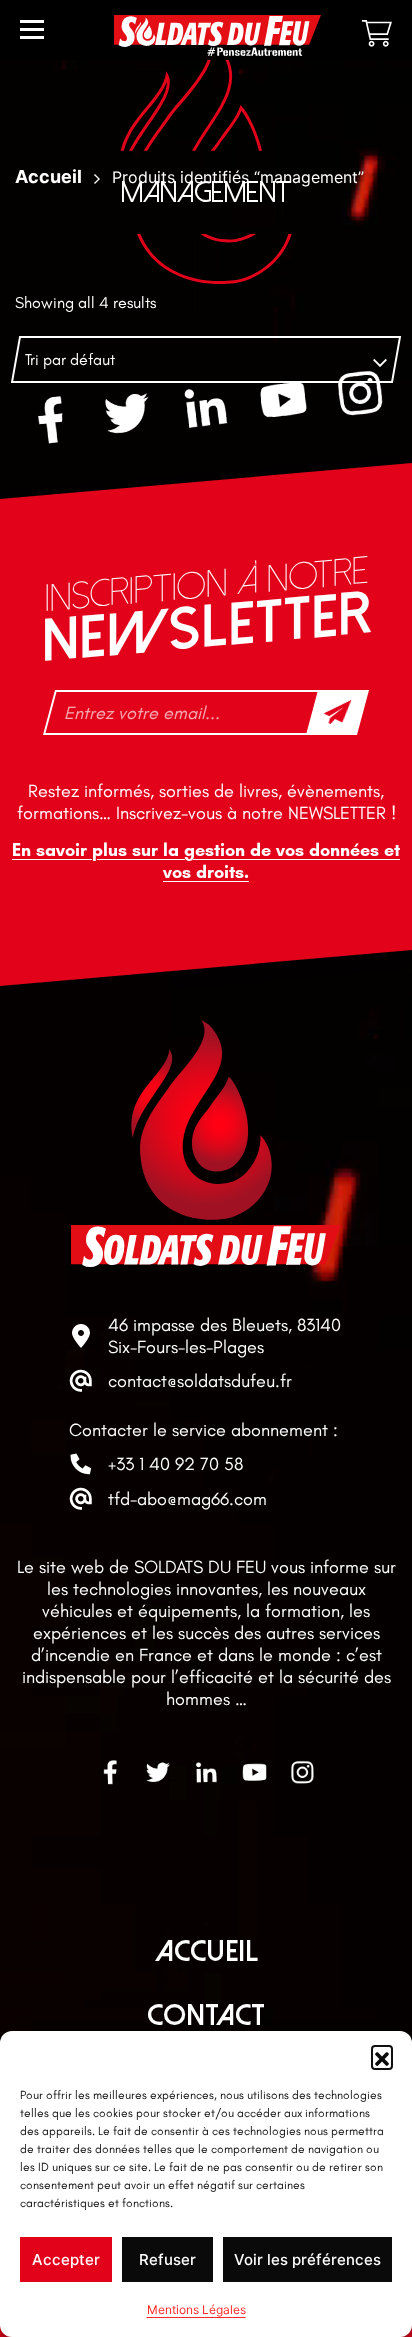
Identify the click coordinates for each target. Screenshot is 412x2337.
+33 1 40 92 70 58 (175, 1464)
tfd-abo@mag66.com (187, 1499)
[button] (382, 2056)
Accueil (206, 1951)
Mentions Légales (196, 2309)
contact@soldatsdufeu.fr (200, 1381)
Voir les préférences (307, 2259)
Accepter (66, 2259)
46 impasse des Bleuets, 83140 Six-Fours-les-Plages (224, 1336)
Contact (206, 2015)
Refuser (167, 2259)
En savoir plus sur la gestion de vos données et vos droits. (206, 861)
